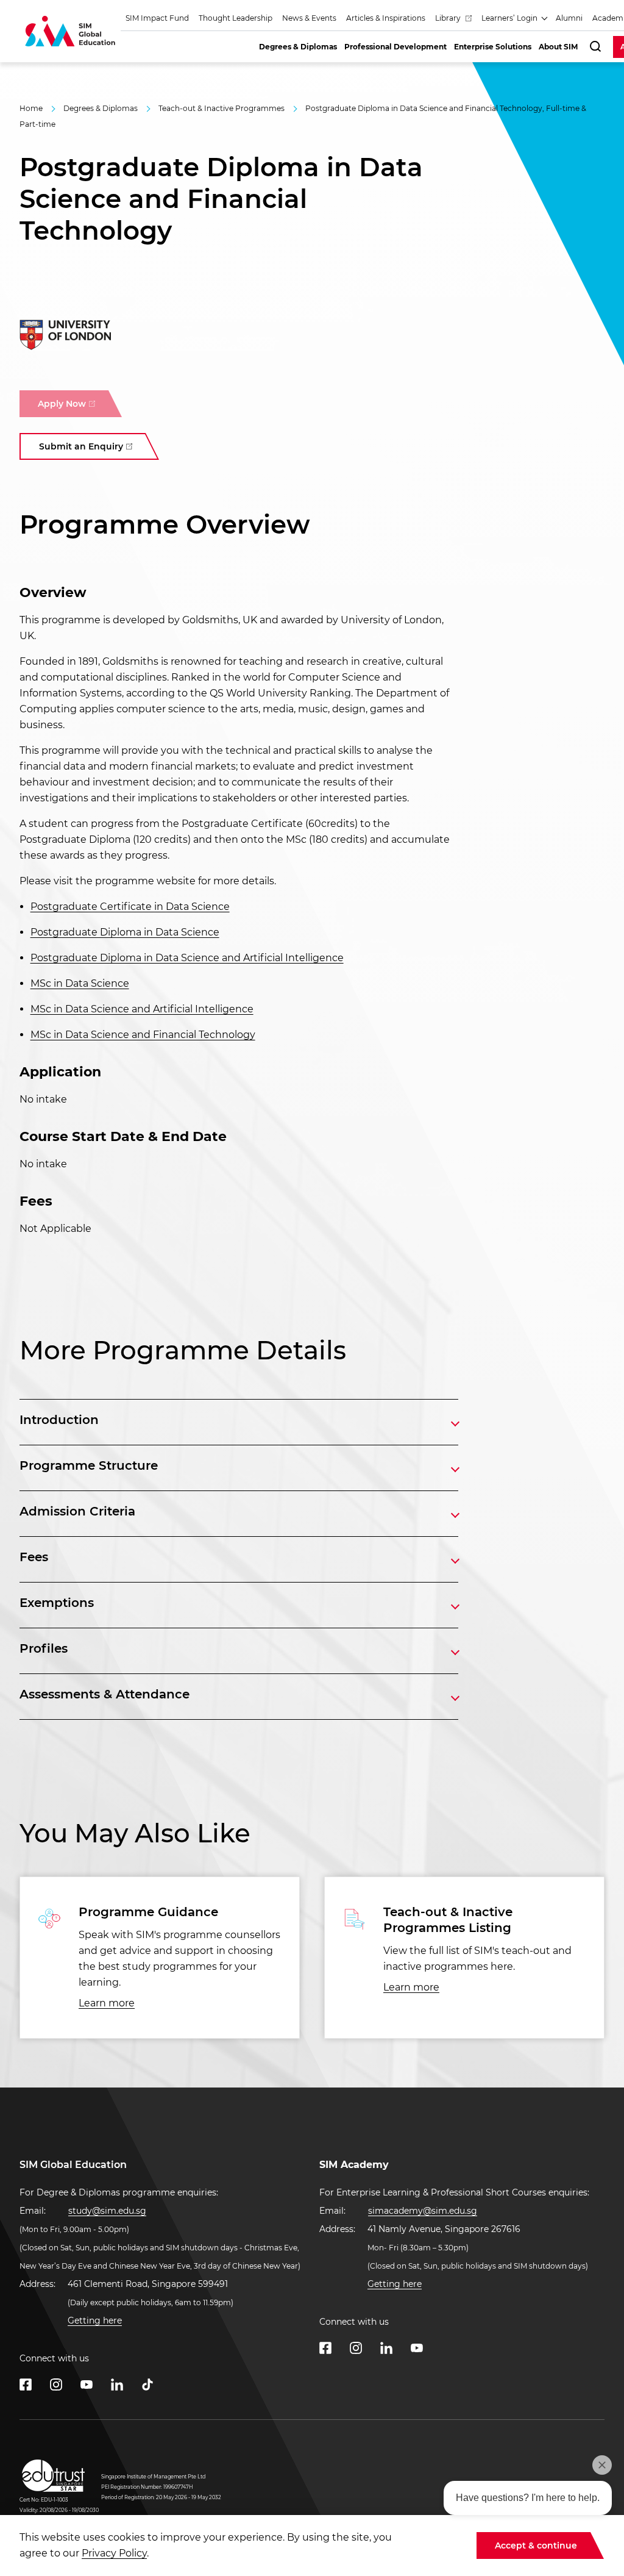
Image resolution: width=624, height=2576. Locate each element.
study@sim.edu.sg (107, 2211)
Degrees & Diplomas (101, 108)
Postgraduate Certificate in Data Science (130, 907)
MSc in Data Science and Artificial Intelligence (142, 1009)
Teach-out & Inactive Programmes (222, 108)
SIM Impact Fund (157, 18)
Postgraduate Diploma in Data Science (125, 932)
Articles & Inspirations (386, 18)
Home (31, 108)
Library (449, 18)
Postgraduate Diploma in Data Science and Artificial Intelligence (187, 958)
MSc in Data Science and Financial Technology (143, 1035)
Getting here (95, 2320)
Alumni (569, 18)
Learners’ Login (510, 18)
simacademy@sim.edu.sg (423, 2211)
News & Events (309, 18)
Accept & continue (536, 2546)
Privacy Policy (114, 2553)
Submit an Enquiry (81, 446)
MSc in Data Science (80, 983)
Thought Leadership (236, 18)
